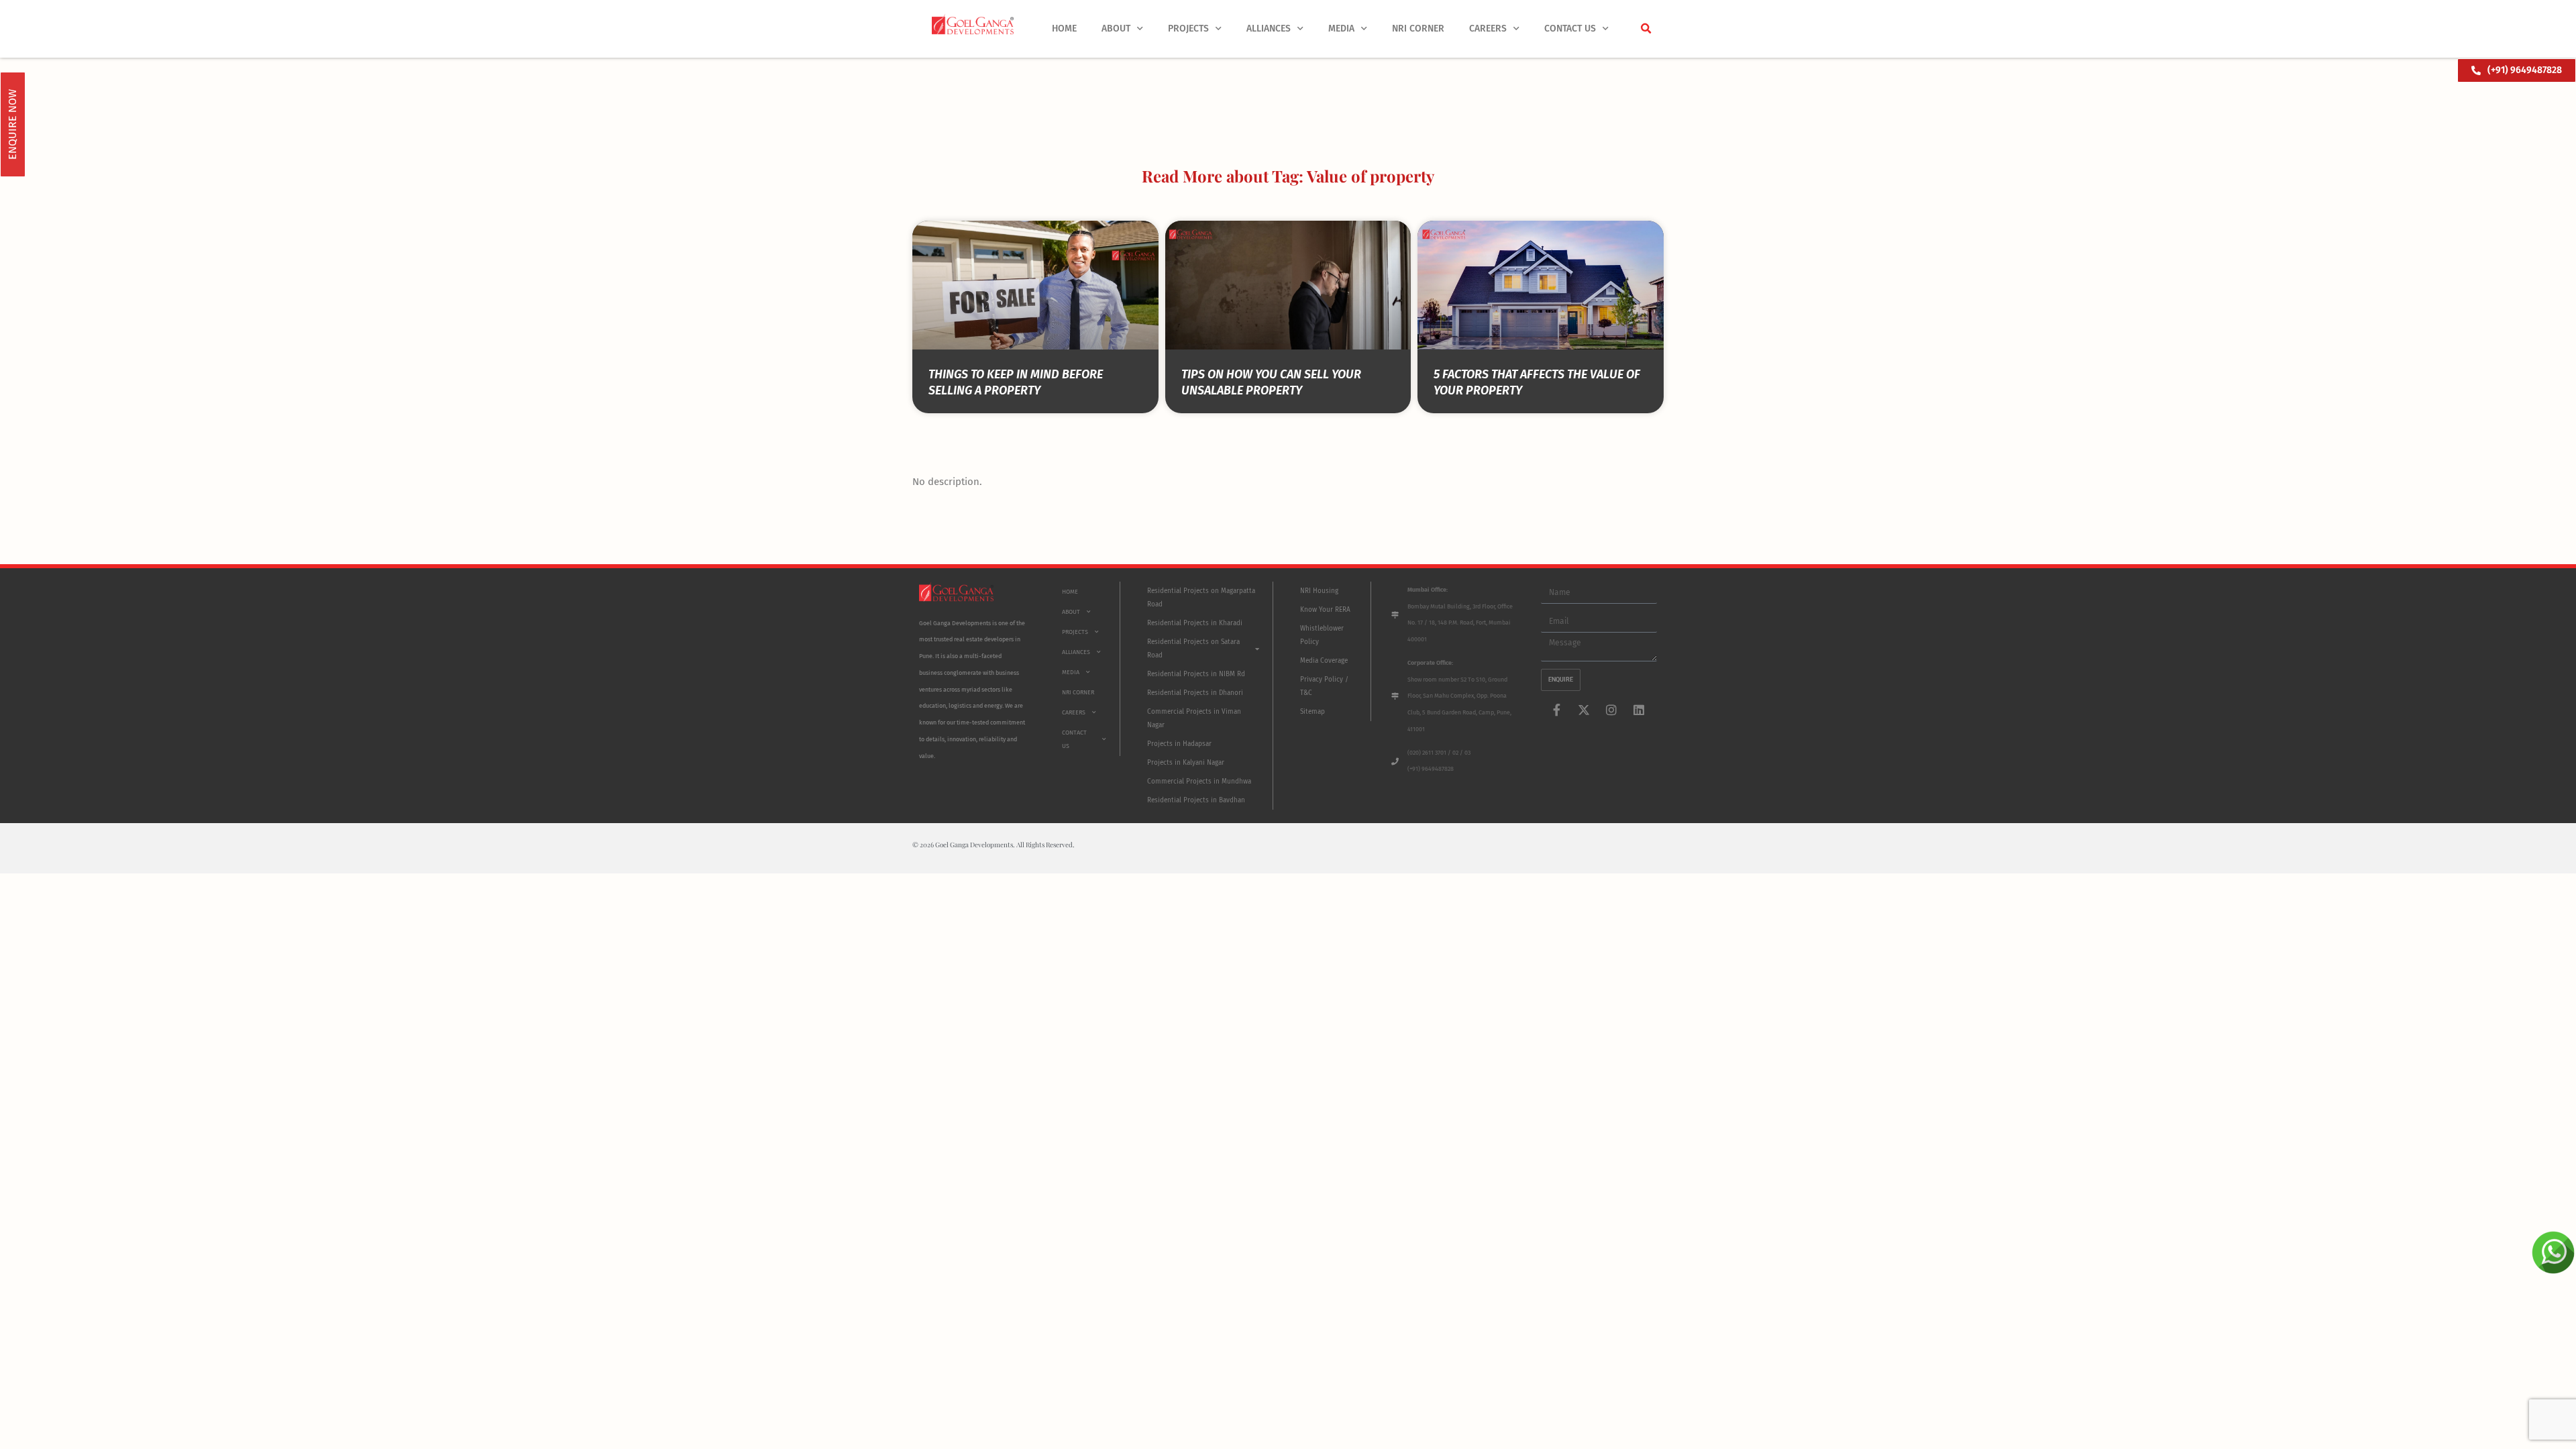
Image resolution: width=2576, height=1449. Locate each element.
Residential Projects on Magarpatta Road (1201, 598)
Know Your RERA (1325, 610)
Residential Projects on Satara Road (1193, 649)
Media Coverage (1324, 661)
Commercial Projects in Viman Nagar (1194, 718)
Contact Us (1570, 29)
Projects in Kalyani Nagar (1186, 763)
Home (1064, 29)
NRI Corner (1418, 29)
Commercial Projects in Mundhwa (1199, 782)
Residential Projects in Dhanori (1195, 693)
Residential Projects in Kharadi (1195, 623)
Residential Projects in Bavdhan (1196, 800)
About (1116, 29)
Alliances (1269, 29)
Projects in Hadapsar (1179, 744)
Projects (1188, 29)
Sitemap (1312, 712)
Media (1341, 29)
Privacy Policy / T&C (1324, 686)
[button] (1646, 29)
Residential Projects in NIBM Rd (1196, 674)
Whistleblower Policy (1322, 635)
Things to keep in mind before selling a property (1016, 382)
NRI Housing (1319, 591)
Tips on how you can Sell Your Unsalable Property (1271, 382)
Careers (1488, 29)
